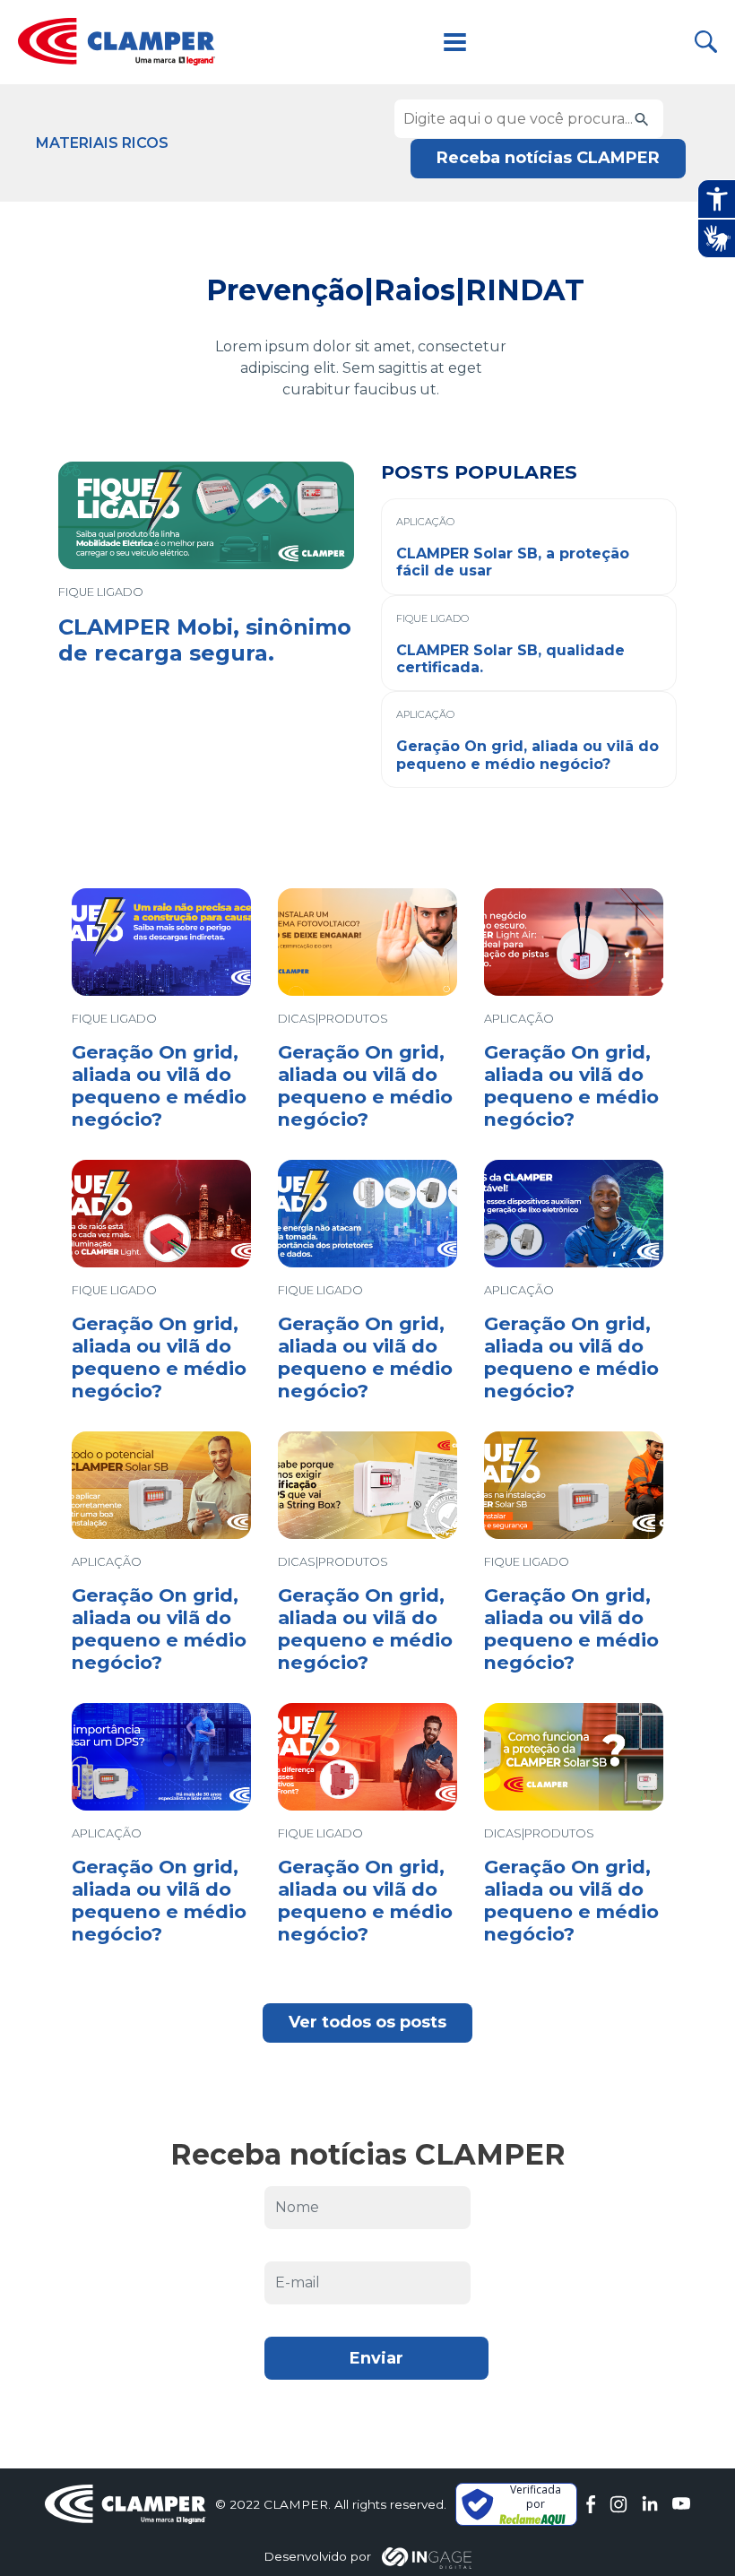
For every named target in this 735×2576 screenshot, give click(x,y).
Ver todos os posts (367, 2022)
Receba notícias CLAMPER (548, 158)
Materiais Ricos (102, 143)
